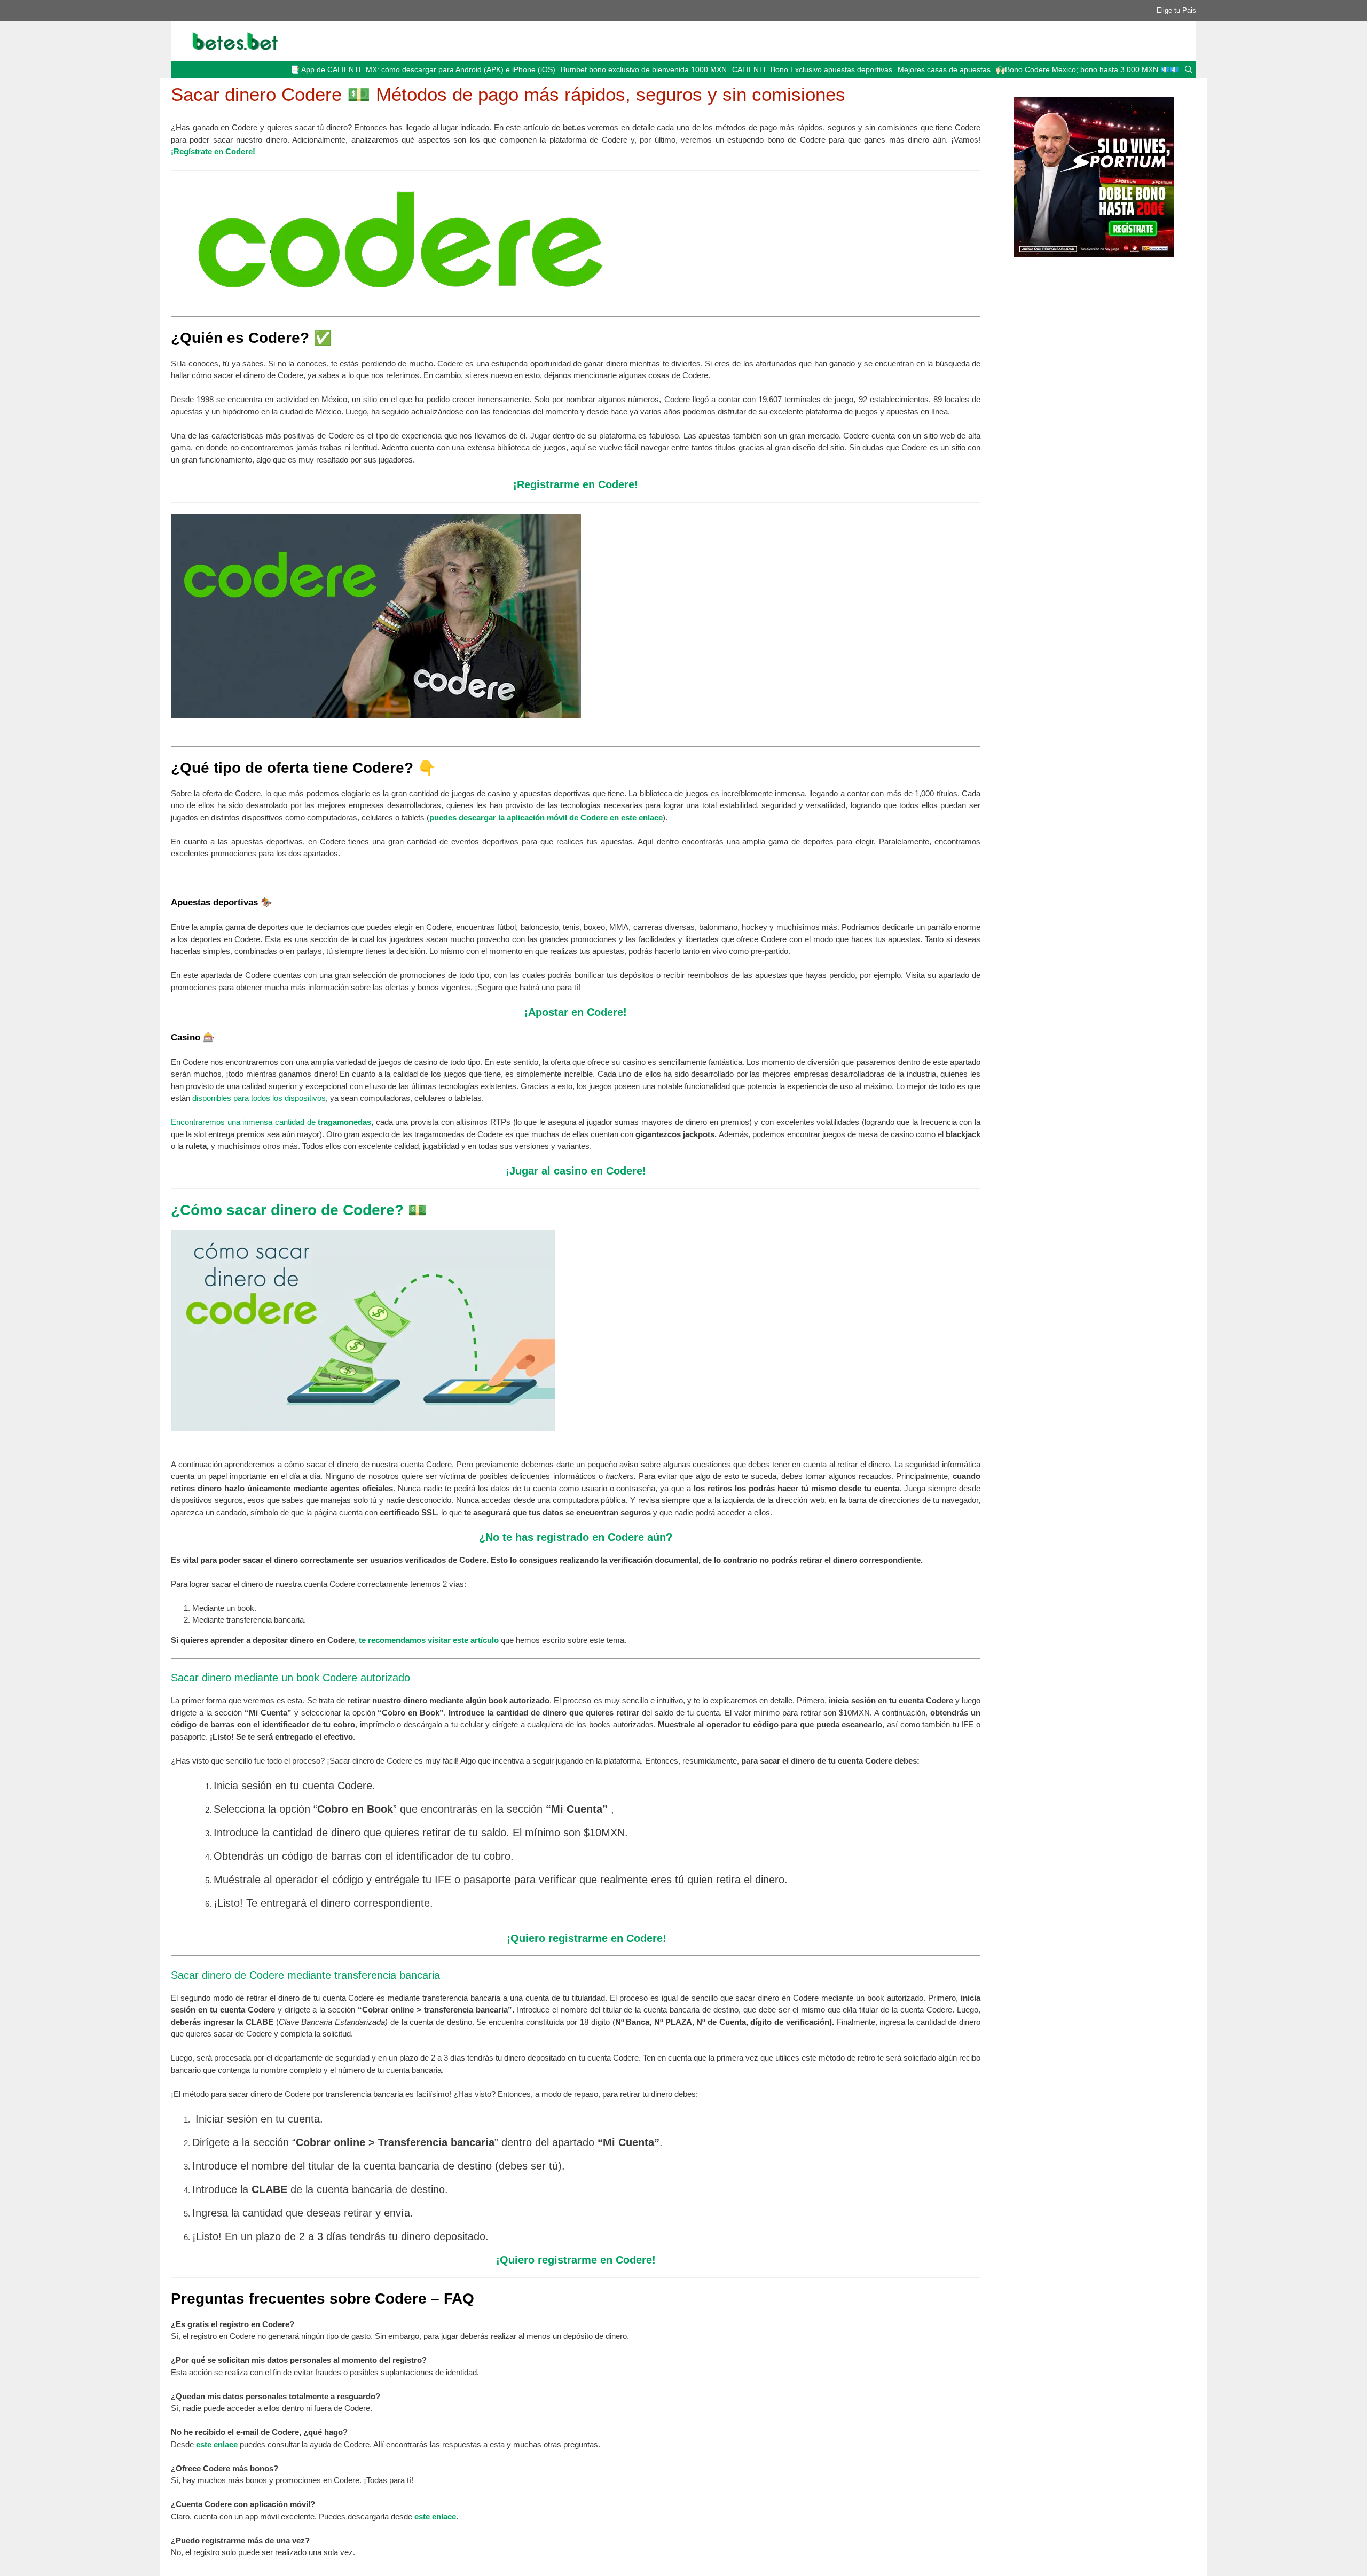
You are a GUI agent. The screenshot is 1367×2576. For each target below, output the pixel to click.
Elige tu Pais (1176, 10)
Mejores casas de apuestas (944, 69)
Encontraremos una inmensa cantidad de (244, 1122)
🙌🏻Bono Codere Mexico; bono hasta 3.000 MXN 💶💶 (1087, 69)
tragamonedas (344, 1122)
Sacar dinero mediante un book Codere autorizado (290, 1678)
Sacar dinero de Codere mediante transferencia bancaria (305, 1975)
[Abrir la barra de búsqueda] (1189, 69)
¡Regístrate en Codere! (213, 151)
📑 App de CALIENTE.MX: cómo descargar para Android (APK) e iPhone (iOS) (423, 69)
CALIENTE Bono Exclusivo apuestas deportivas (812, 69)
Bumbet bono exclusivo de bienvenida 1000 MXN (644, 69)
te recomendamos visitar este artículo (428, 1640)
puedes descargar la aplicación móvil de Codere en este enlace (546, 817)
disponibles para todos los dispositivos (259, 1098)
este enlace (217, 2444)
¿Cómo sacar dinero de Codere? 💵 (299, 1210)
